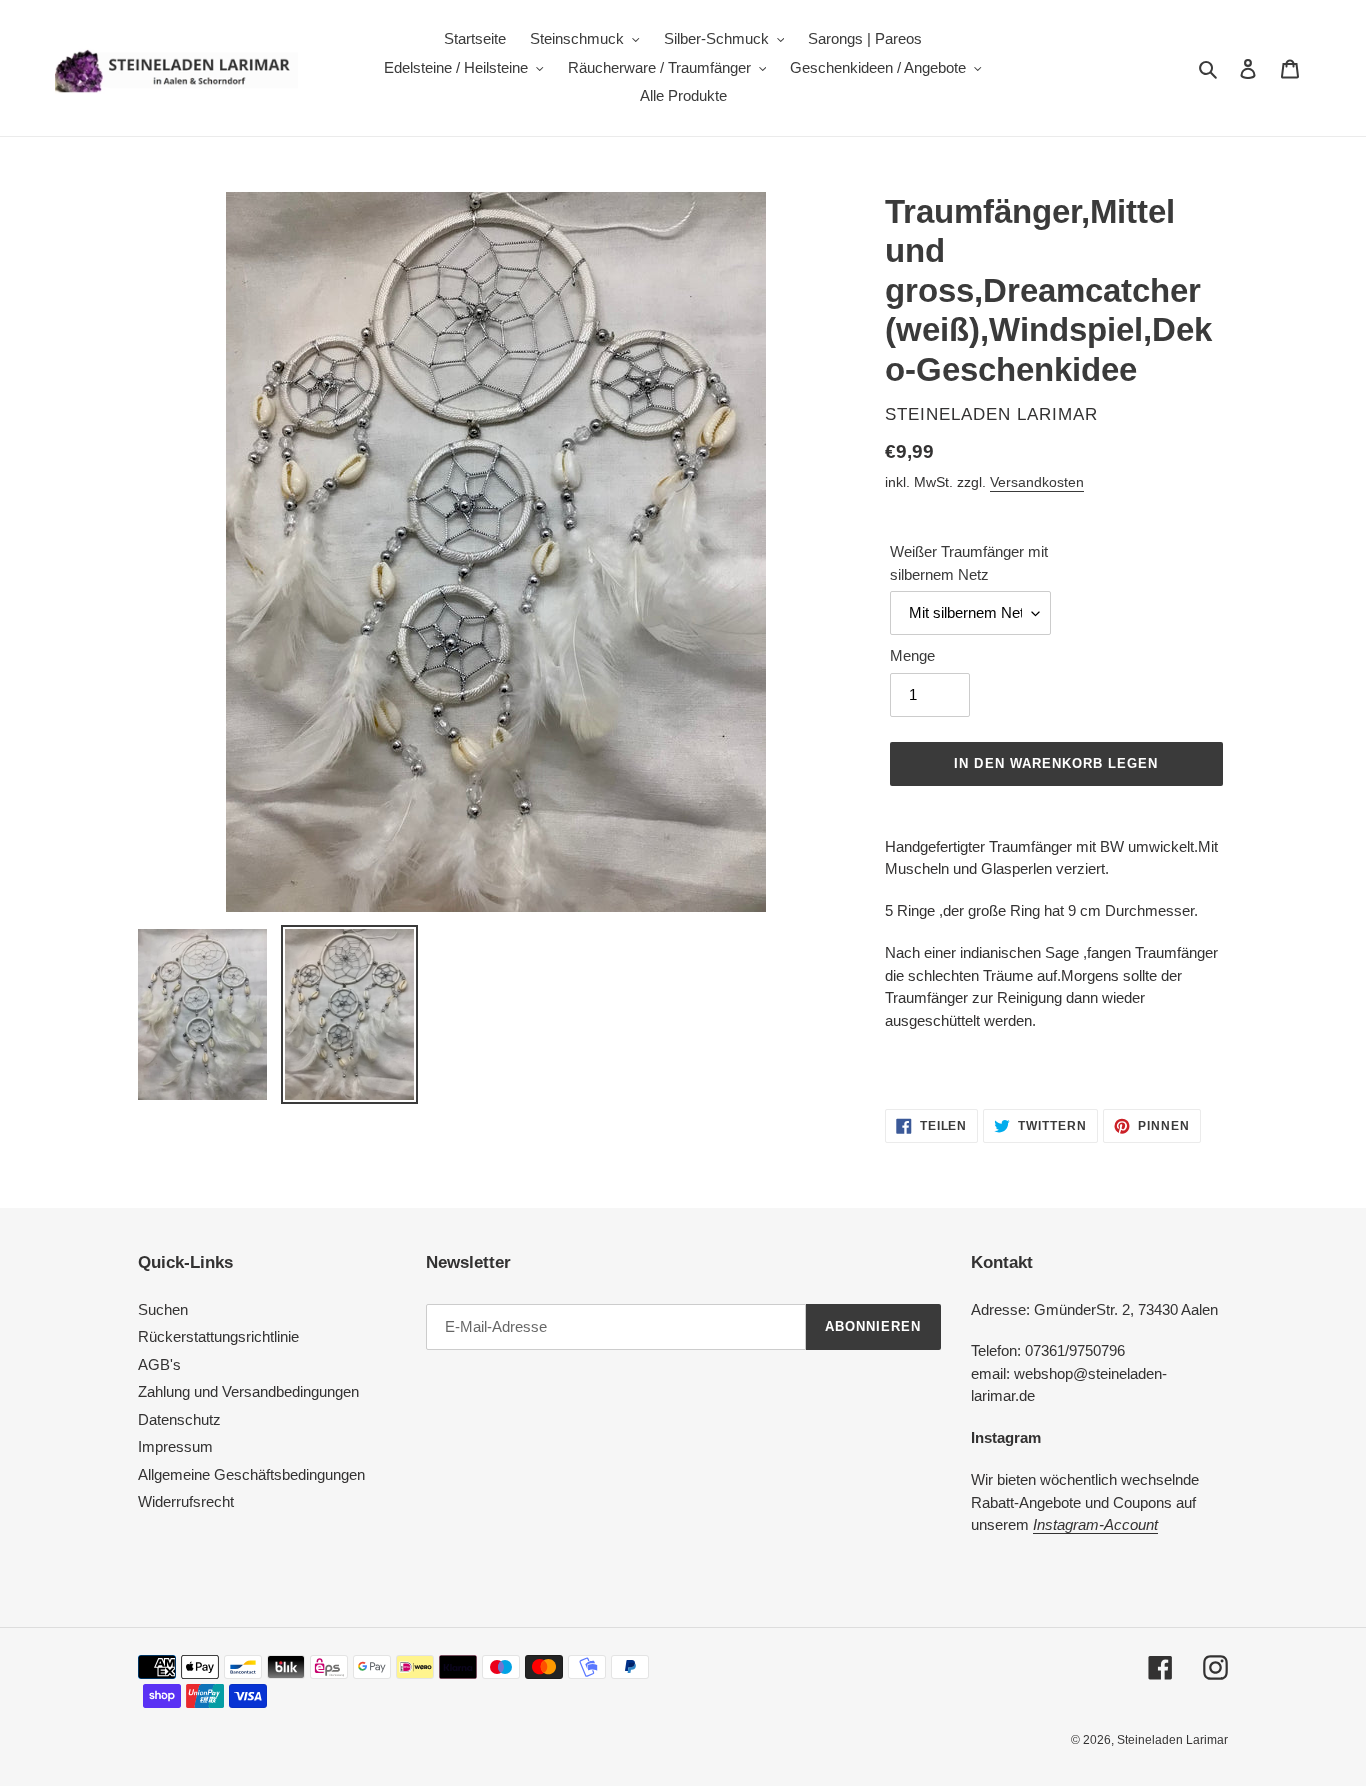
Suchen (163, 1309)
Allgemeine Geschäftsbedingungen (251, 1474)
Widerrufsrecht (186, 1501)
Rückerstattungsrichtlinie (218, 1336)
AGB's (159, 1364)
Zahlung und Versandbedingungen (248, 1391)
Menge (912, 655)
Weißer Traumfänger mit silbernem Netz (969, 563)
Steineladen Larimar (1172, 1740)
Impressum (175, 1446)
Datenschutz (179, 1419)
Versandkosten (1037, 482)
